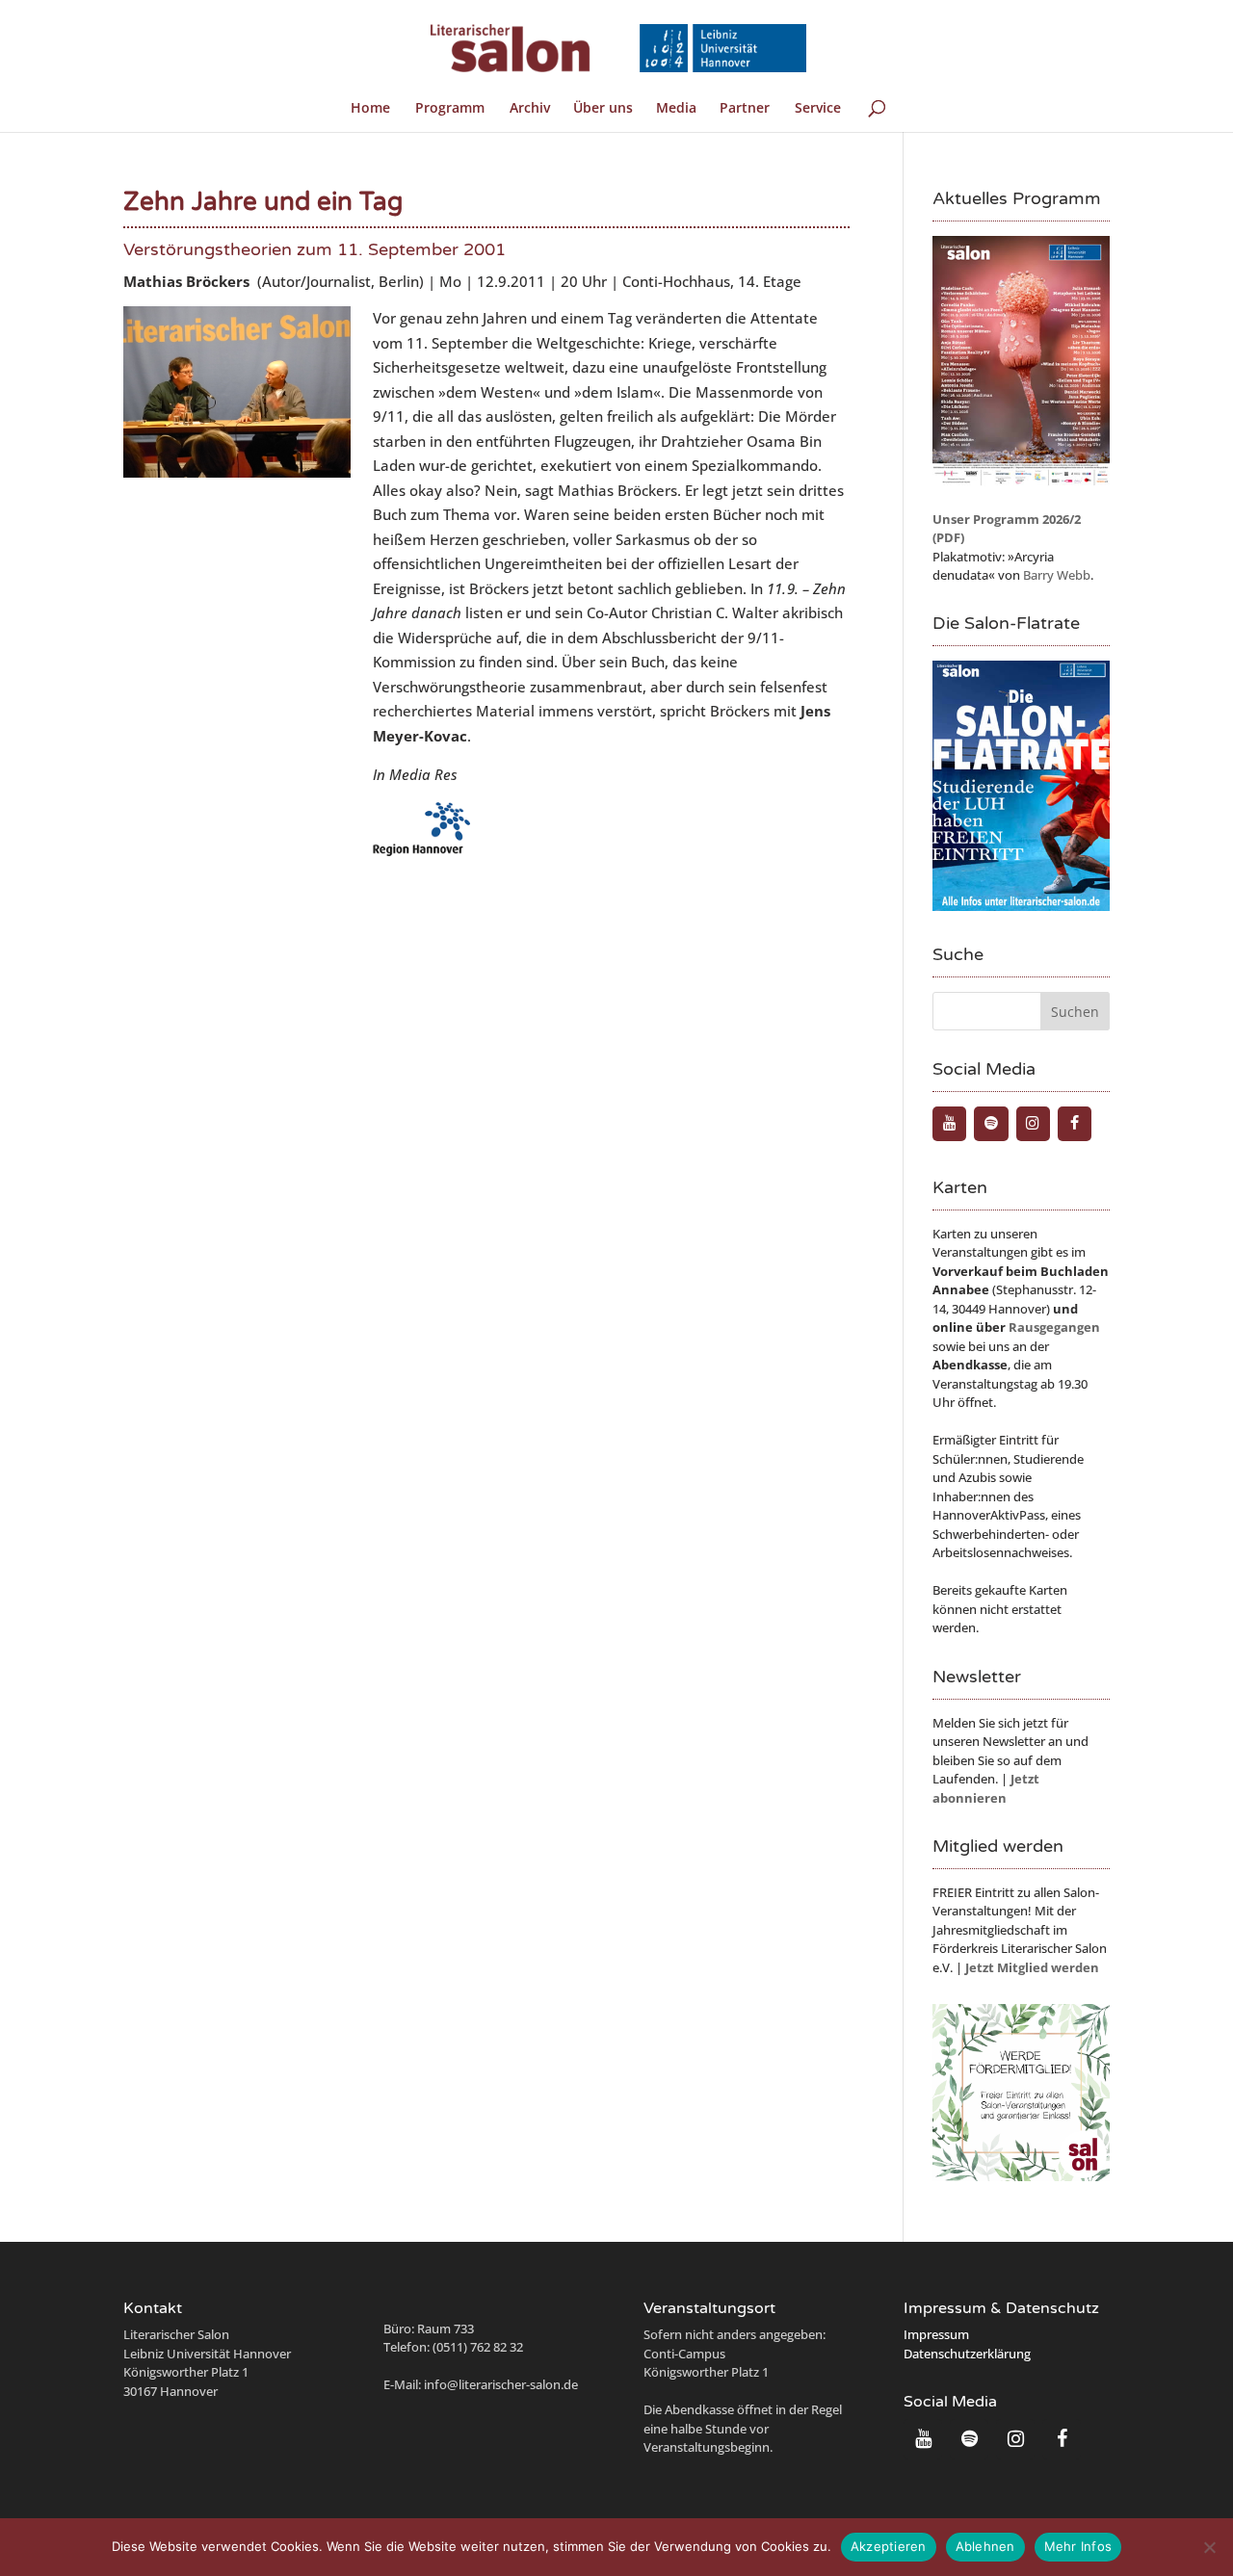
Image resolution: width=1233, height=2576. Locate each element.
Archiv (530, 109)
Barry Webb (1057, 575)
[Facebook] (1075, 1124)
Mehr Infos (1078, 2546)
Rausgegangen (1054, 1327)
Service (818, 109)
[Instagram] (1033, 1124)
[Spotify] (991, 1124)
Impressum (936, 2334)
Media (676, 109)
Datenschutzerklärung (967, 2354)
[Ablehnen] (1209, 2547)
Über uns (603, 109)
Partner (745, 109)
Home (370, 109)
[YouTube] (949, 1124)
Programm (450, 109)
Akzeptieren (889, 2546)
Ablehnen (985, 2546)
